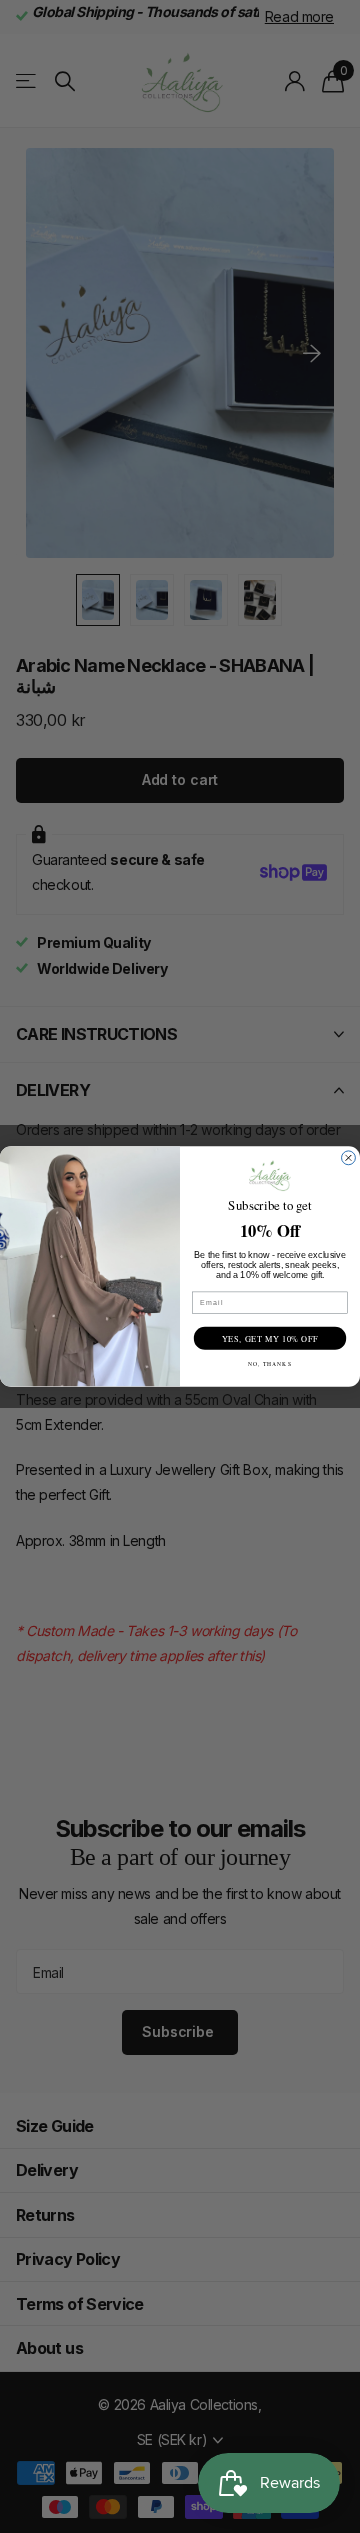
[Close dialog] (349, 1158)
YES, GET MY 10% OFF (270, 1338)
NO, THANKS (269, 1363)
